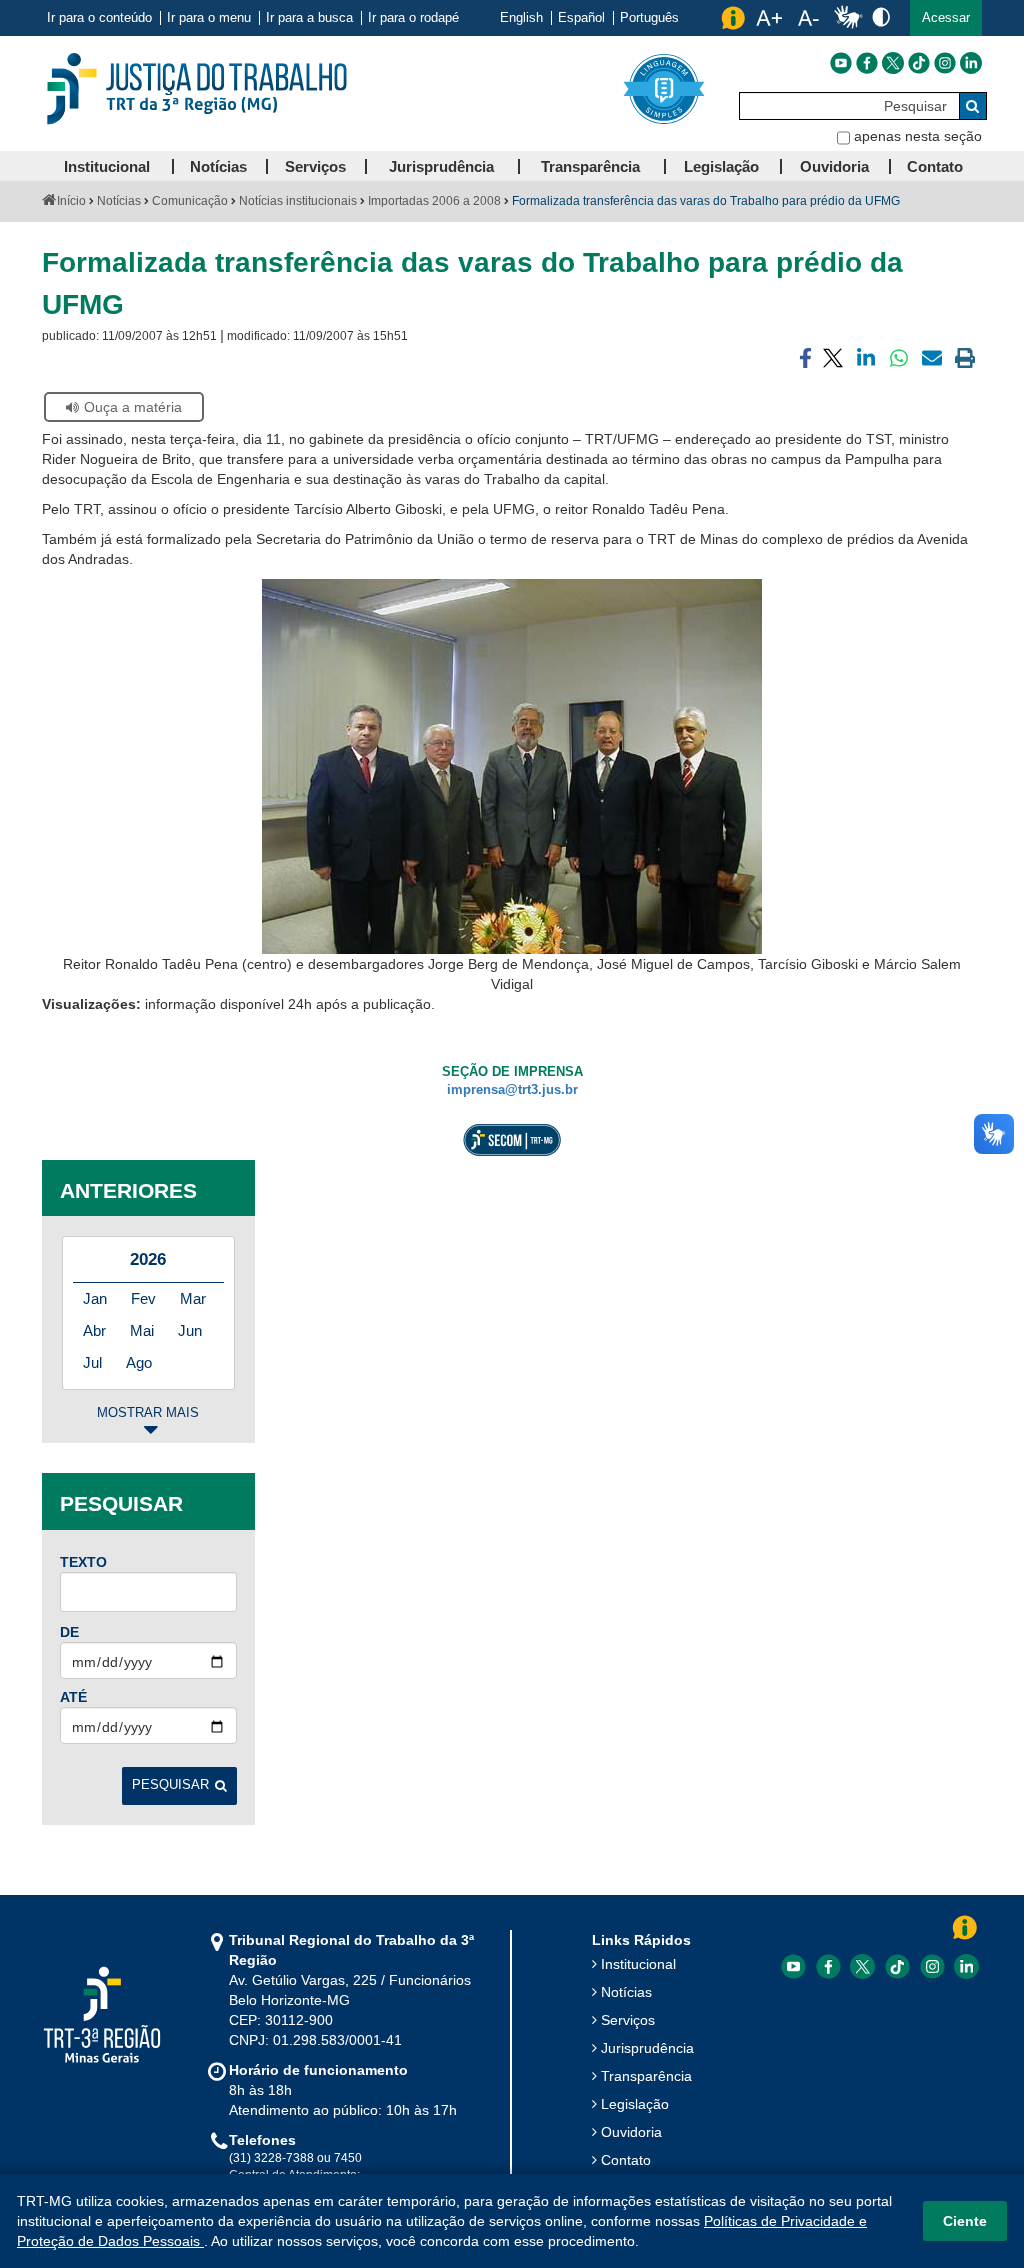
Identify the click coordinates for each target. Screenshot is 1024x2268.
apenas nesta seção (918, 136)
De (69, 1632)
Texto (83, 1562)
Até (73, 1697)
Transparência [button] (590, 166)
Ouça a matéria (133, 407)
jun (190, 1330)
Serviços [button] (315, 166)
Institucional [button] (107, 166)
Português (649, 18)
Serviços (628, 2020)
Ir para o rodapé (413, 18)
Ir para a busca (309, 18)
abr (94, 1330)
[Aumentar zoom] (769, 18)
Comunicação (190, 201)
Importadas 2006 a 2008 (434, 201)
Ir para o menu (209, 18)
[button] (946, 18)
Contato (626, 2160)
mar (193, 1298)
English (521, 18)
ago (139, 1362)
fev (143, 1298)
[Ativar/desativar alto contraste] (881, 16)
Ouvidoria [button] (834, 166)
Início (71, 201)
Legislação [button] (721, 166)
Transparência (646, 2076)
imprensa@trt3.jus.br (512, 1090)
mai (142, 1330)
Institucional (638, 1964)
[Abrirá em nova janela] (841, 63)
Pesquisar (170, 1785)
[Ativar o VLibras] (848, 18)
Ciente (965, 2221)
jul (92, 1362)
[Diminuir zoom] (808, 18)
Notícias (119, 201)
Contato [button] (935, 166)
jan (95, 1298)
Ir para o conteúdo (99, 18)
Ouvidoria (631, 2132)
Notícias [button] (218, 166)
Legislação (635, 2104)
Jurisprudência (647, 2048)
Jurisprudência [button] (441, 166)
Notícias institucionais (298, 201)
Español (581, 18)
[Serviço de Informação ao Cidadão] (733, 18)
